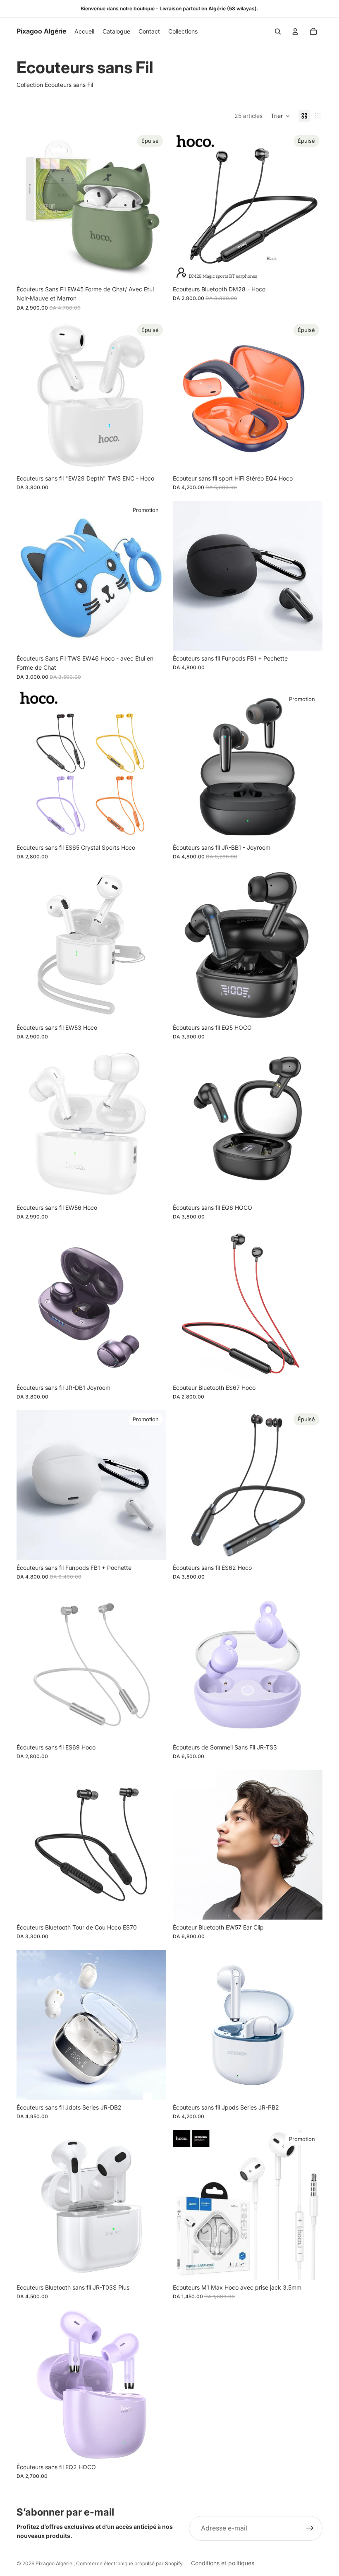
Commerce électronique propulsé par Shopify (129, 2563)
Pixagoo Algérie (55, 2563)
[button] (281, 116)
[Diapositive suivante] (154, 207)
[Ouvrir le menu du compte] (295, 31)
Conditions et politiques (223, 2563)
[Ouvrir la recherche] (278, 31)
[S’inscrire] (310, 2528)
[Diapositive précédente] (29, 207)
